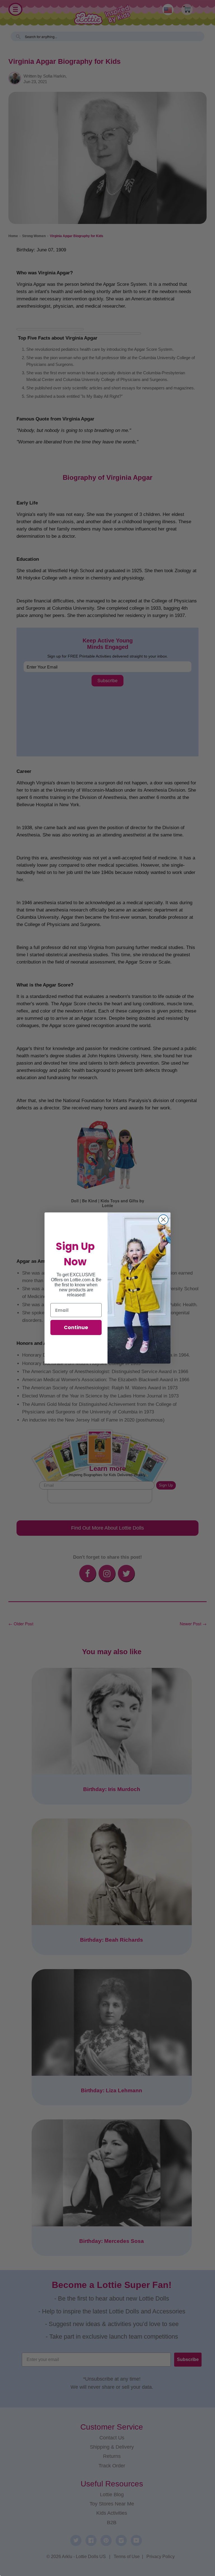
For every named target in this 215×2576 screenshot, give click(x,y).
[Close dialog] (163, 1220)
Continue (76, 1327)
